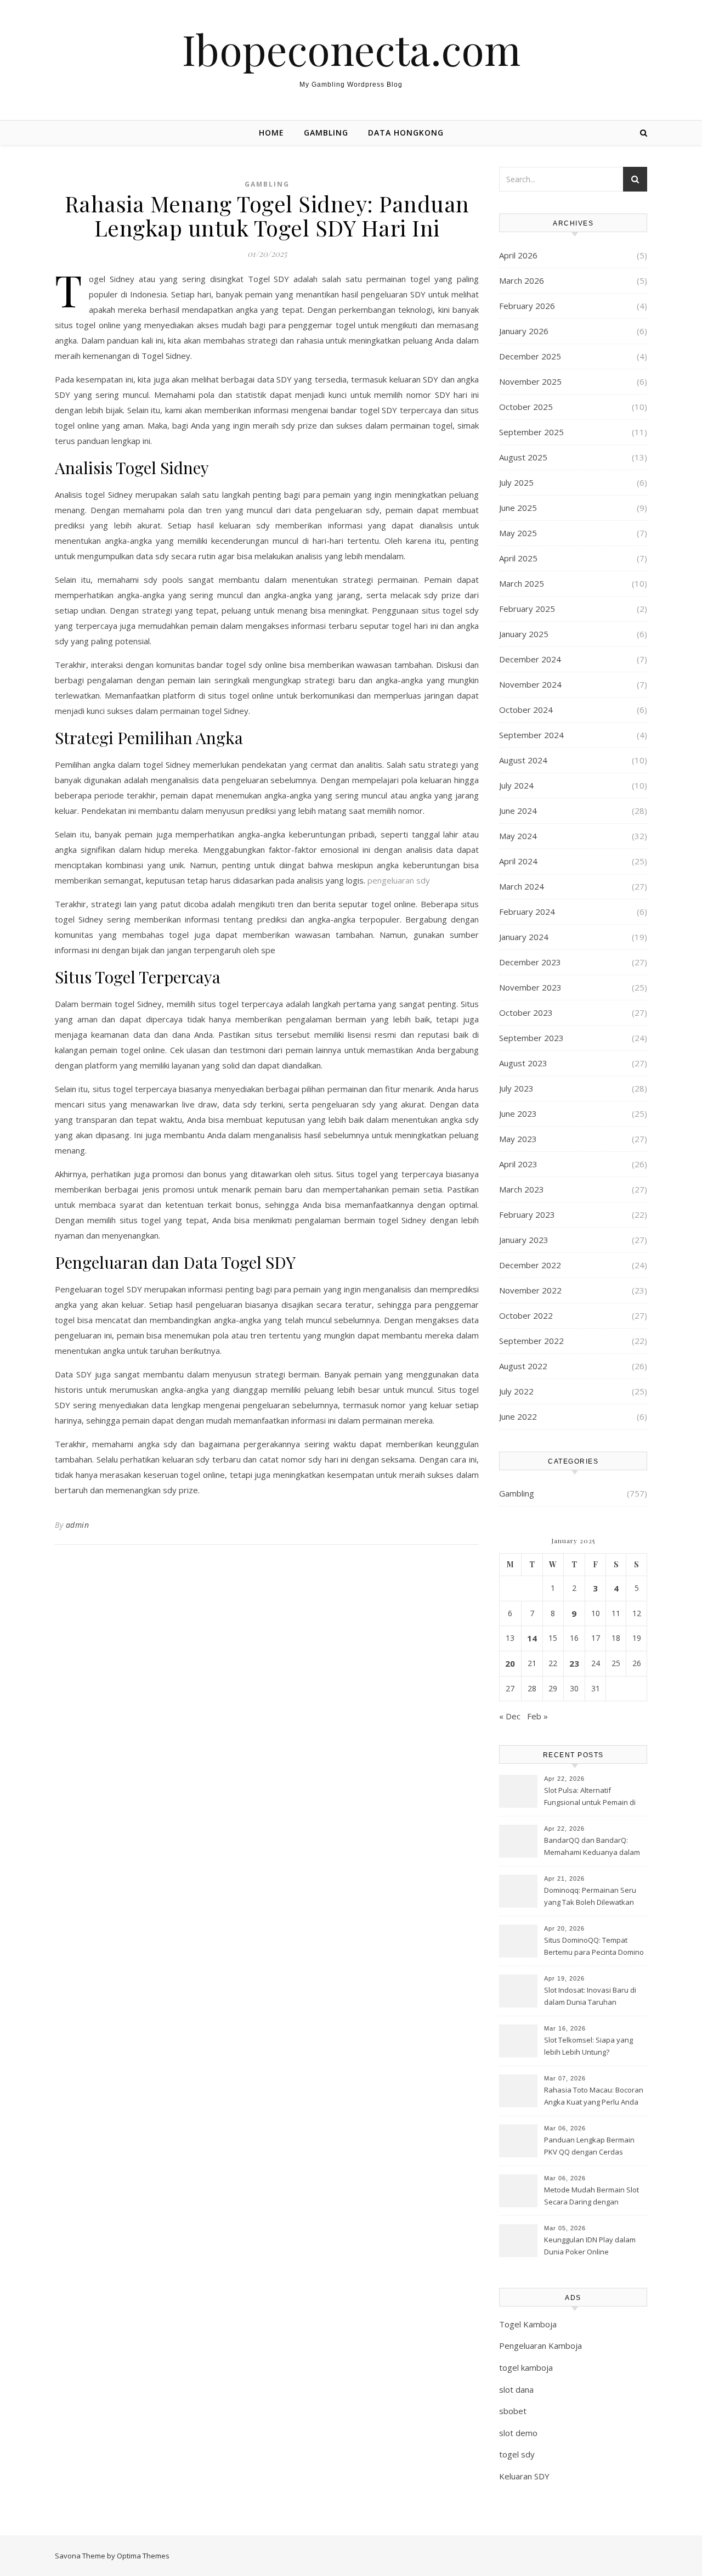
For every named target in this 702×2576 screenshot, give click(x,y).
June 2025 (518, 508)
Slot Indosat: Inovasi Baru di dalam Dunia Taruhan (590, 1996)
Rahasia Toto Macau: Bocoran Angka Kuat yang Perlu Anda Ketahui (594, 2097)
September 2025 (531, 432)
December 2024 (530, 659)
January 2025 (524, 634)
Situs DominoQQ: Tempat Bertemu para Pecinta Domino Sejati (594, 1947)
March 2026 (522, 280)
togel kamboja (526, 2367)
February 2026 (527, 306)
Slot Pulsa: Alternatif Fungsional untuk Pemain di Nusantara (590, 1797)
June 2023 (518, 1113)
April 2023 (518, 1164)
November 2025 (530, 381)
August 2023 (523, 1063)
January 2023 (524, 1240)
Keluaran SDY (524, 2476)
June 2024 (518, 811)
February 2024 (527, 912)
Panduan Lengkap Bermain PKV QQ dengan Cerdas (589, 2146)
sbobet (513, 2411)
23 (574, 1663)
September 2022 (531, 1341)
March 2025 (522, 583)
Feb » (537, 1716)
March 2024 (522, 886)
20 (510, 1663)
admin (78, 1525)
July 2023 (516, 1088)
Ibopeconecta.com (351, 49)
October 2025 (526, 407)
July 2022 (516, 1391)
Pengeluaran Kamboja (540, 2346)
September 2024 (531, 735)
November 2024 (530, 684)
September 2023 (531, 1038)
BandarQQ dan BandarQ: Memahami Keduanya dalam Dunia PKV (592, 1847)
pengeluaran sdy (399, 880)
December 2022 (530, 1265)
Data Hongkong (406, 133)
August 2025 (523, 457)
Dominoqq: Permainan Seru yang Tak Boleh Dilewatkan (590, 1896)
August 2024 (523, 760)
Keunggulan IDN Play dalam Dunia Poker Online (590, 2246)
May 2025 (518, 533)
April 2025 (518, 558)
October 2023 (526, 1013)
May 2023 (518, 1139)
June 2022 (518, 1416)
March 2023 (522, 1189)
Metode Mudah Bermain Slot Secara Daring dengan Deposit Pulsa (591, 2197)
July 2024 (516, 785)
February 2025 (527, 609)
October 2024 (526, 710)
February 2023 (527, 1214)
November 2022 (530, 1290)
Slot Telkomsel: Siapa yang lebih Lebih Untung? (588, 2046)
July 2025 (516, 482)
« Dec (510, 1716)
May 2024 (518, 836)
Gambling (326, 133)
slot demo (518, 2433)
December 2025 (530, 356)
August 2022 (523, 1366)
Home (271, 133)
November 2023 (530, 987)
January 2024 (524, 937)
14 (532, 1638)
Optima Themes (143, 2556)
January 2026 (524, 331)
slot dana (516, 2389)
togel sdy (517, 2454)
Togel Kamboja (528, 2324)
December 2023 (530, 962)
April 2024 (518, 861)
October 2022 (526, 1315)
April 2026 (518, 255)
